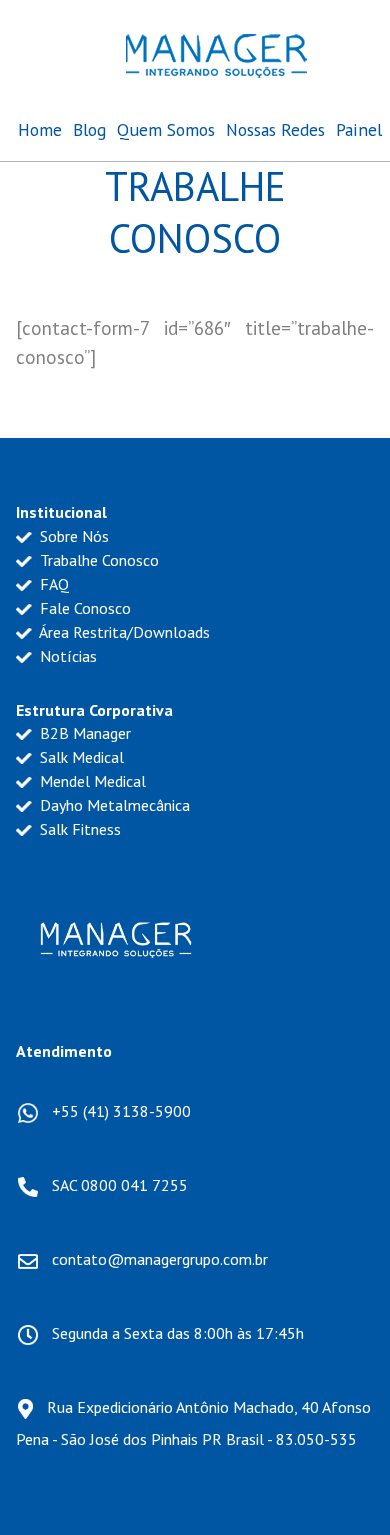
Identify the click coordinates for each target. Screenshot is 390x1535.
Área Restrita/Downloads (123, 632)
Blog (89, 129)
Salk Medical (80, 757)
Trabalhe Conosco (97, 560)
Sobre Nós (72, 536)
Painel (359, 129)
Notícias (66, 656)
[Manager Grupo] (216, 51)
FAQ (52, 584)
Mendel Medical (91, 781)
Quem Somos (166, 129)
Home (40, 129)
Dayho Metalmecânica (113, 805)
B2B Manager (83, 733)
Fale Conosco (83, 608)
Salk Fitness (78, 829)
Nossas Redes (275, 129)
